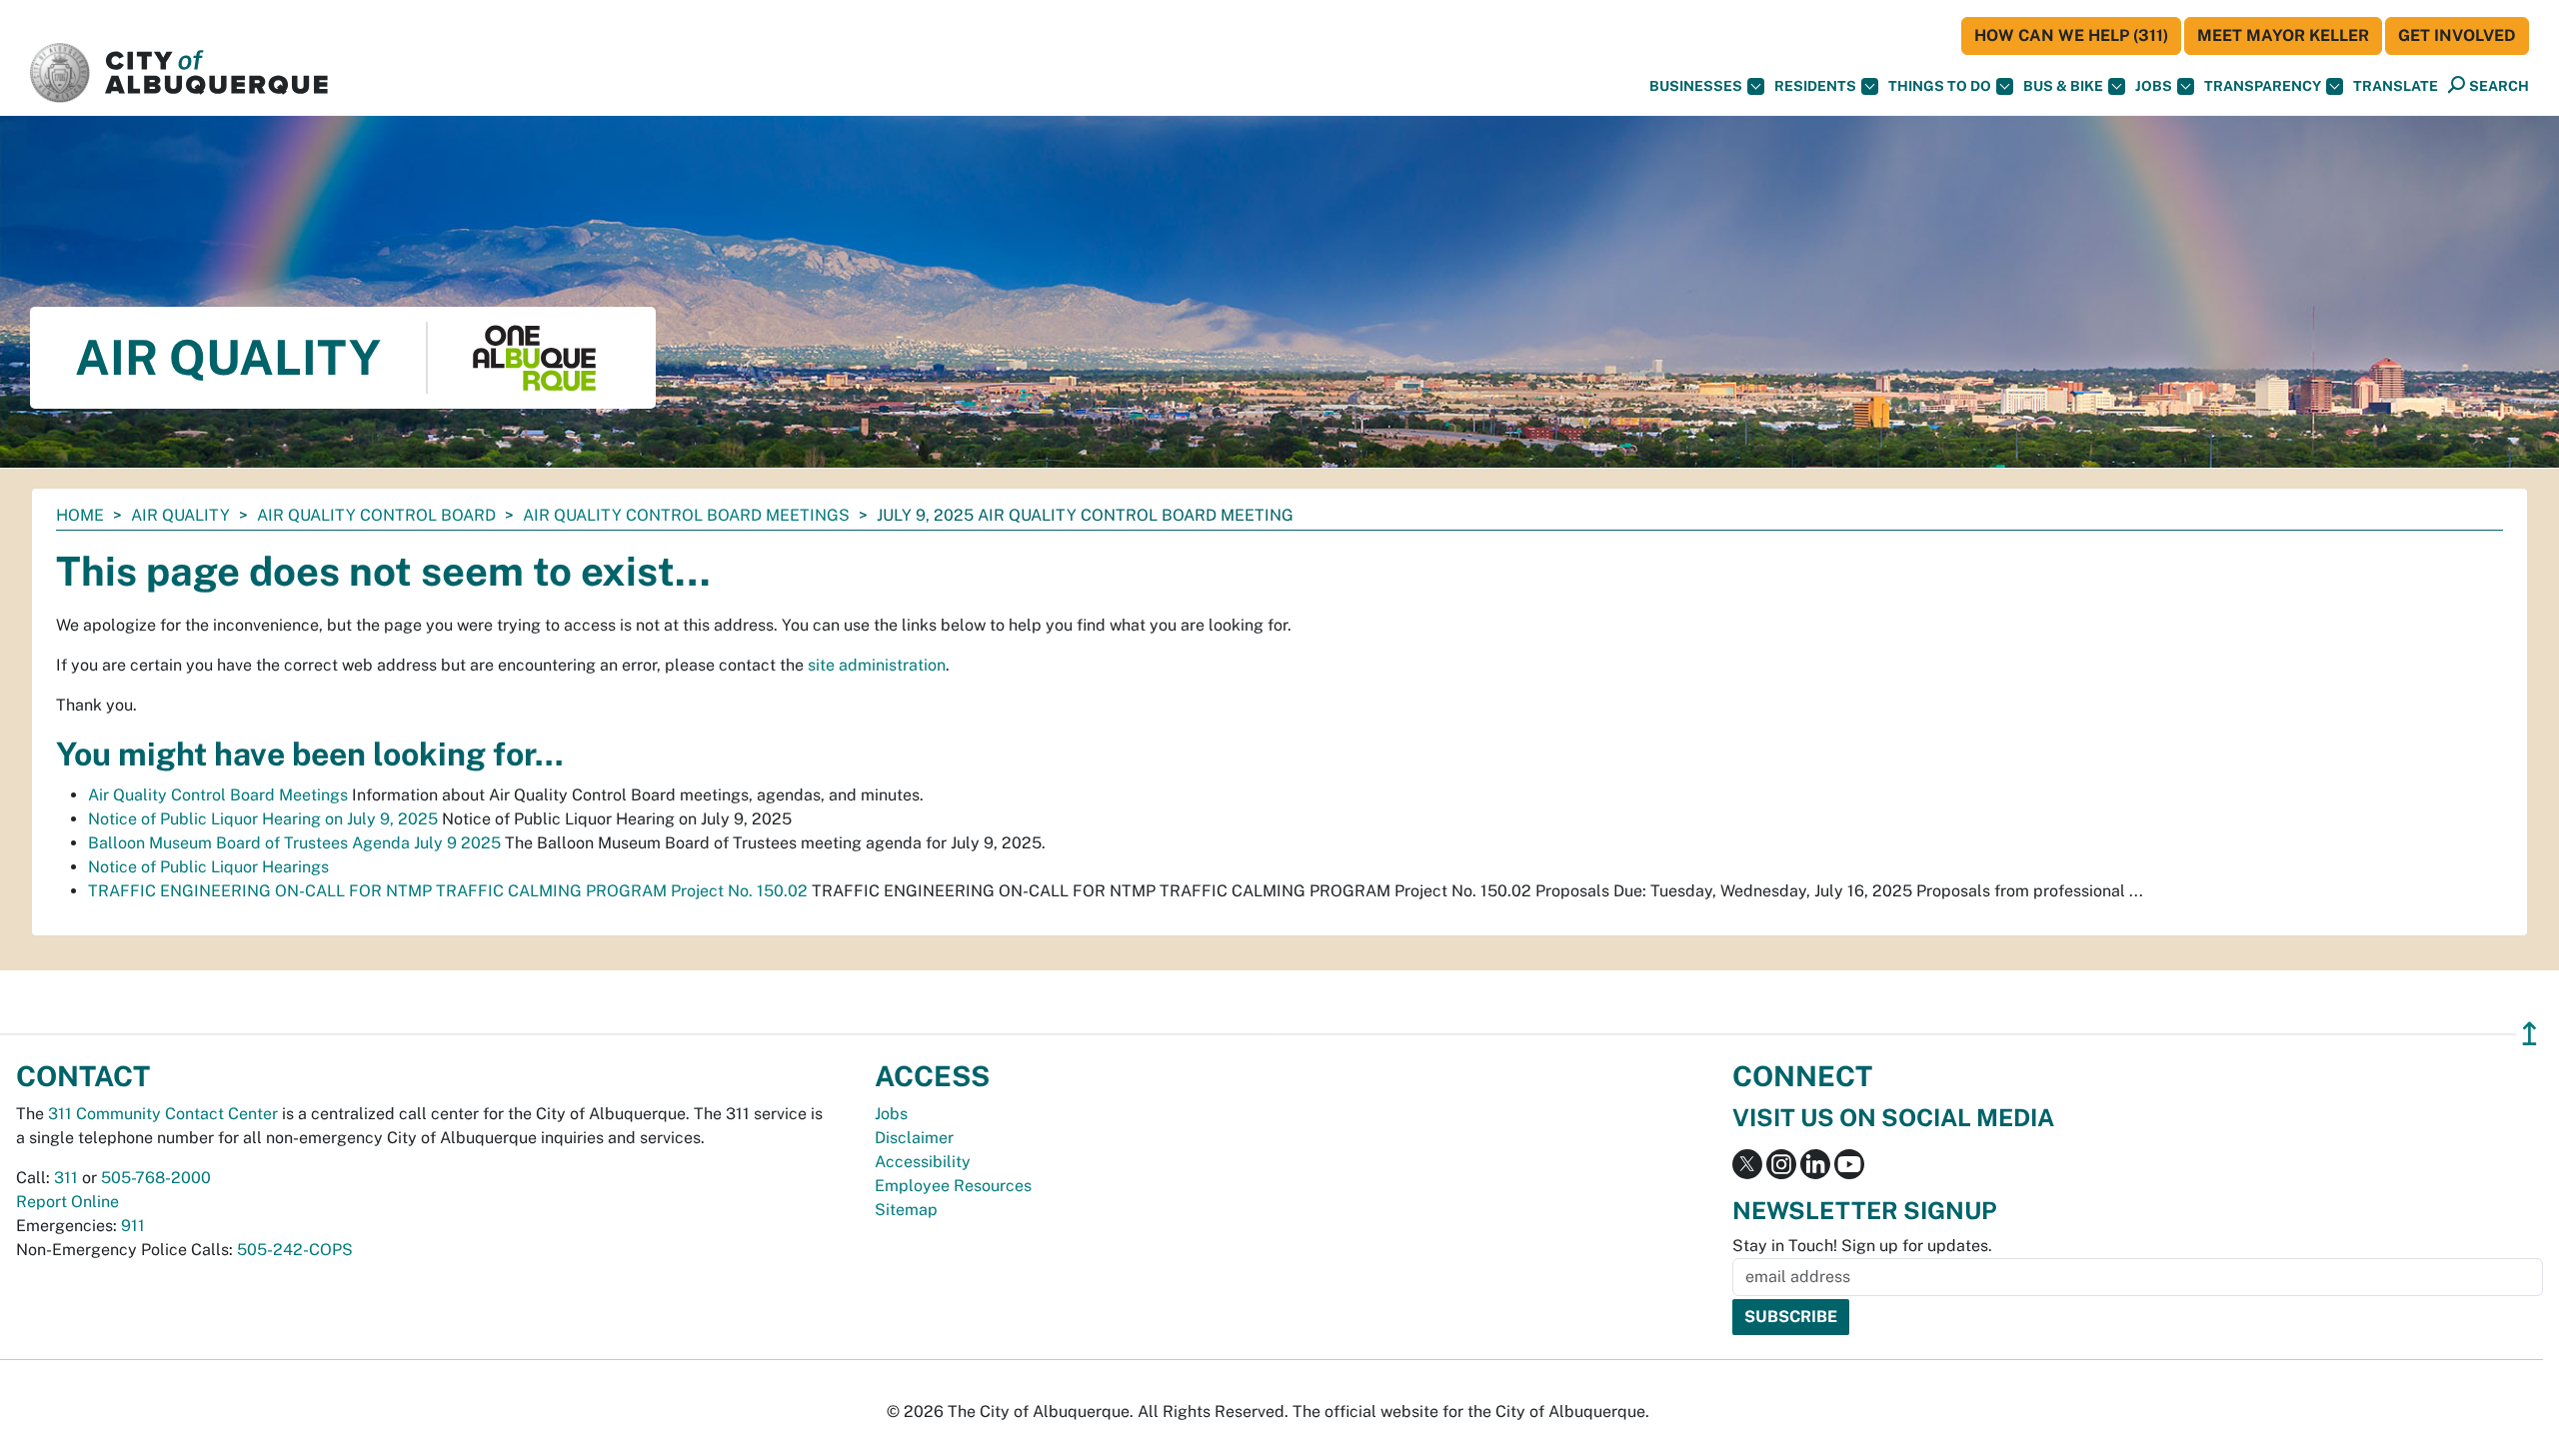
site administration (877, 665)
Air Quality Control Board (376, 515)
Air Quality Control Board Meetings (686, 515)
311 (66, 1178)
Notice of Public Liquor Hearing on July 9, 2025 (263, 819)
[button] (2396, 86)
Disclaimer (914, 1138)
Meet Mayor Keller (2283, 35)
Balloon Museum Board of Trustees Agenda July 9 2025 (294, 843)
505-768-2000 (156, 1178)
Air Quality (180, 515)
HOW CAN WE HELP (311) (2071, 35)
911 (133, 1226)
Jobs (2154, 86)
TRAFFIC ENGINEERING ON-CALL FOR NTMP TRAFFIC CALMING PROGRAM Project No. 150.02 (448, 891)
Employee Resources (953, 1186)
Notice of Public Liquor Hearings (208, 867)
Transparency (2263, 86)
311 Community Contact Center (163, 1114)
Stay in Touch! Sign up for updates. (1862, 1246)
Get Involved (2457, 35)
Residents (1815, 86)
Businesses (1696, 86)
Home (80, 515)
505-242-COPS (295, 1250)
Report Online (67, 1202)
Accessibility (923, 1162)
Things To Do (1940, 86)
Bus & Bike (2063, 86)
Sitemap (906, 1210)
